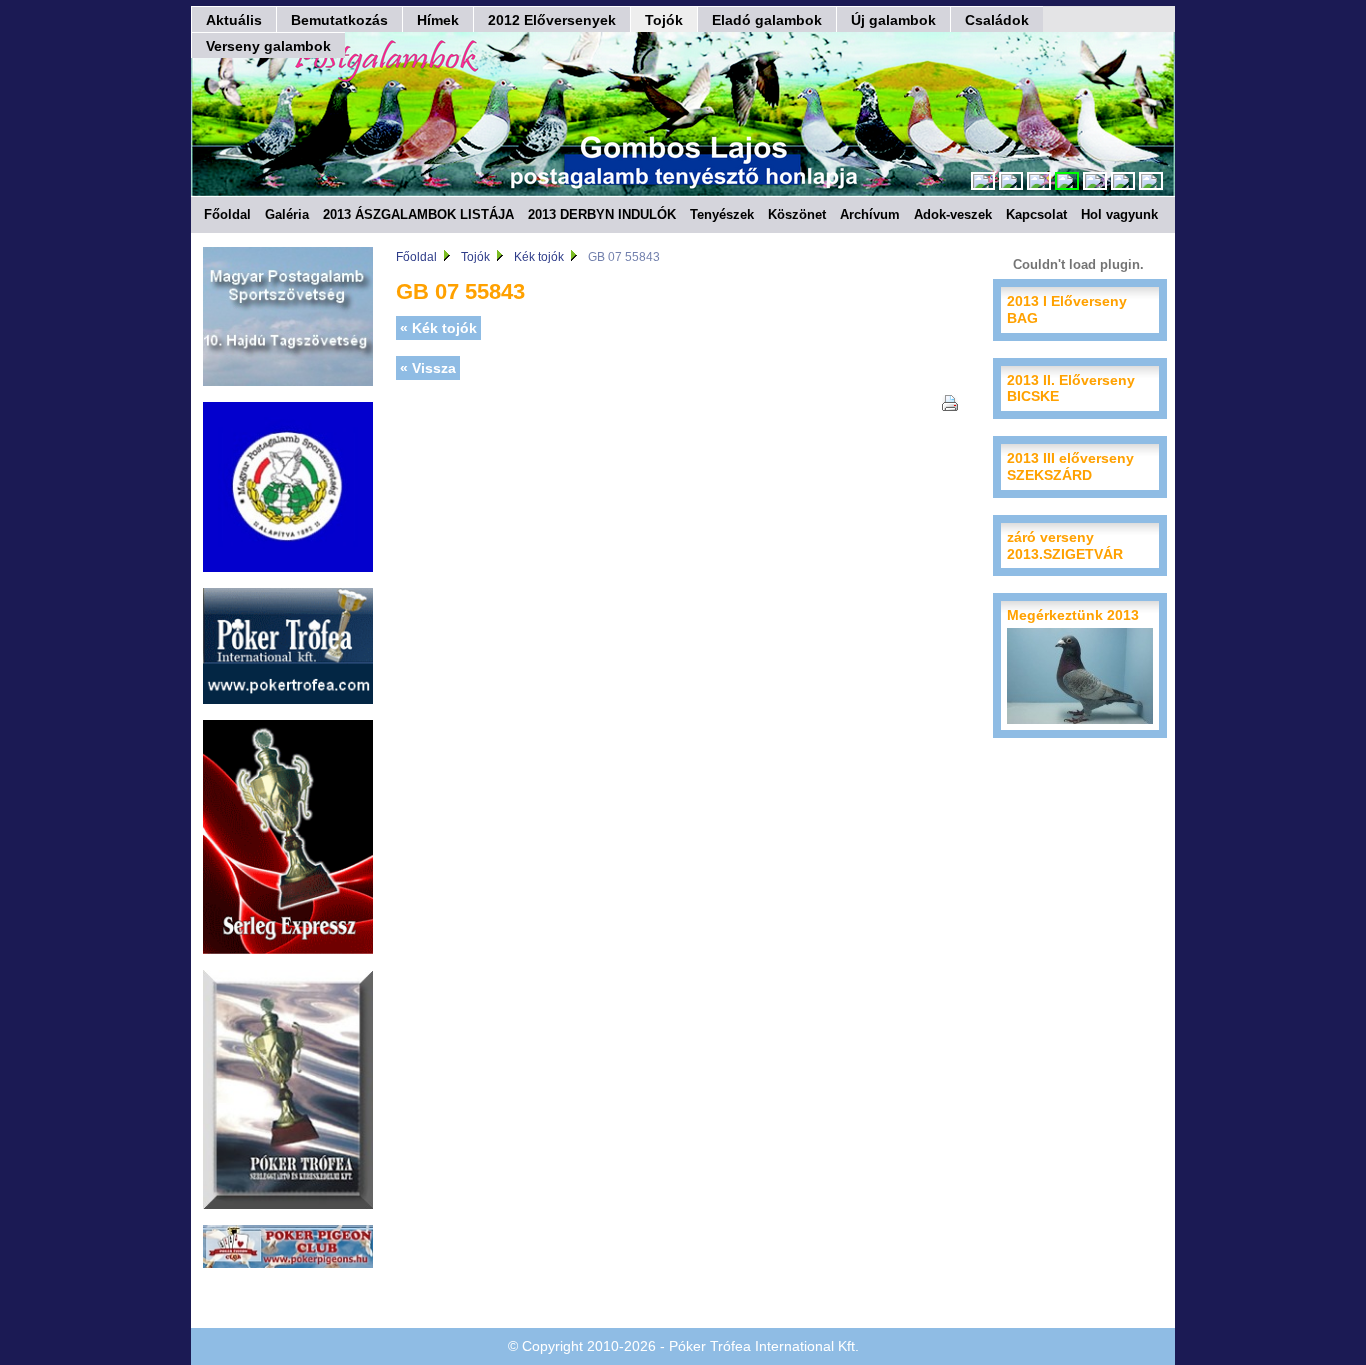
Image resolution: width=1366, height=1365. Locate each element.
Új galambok (893, 20)
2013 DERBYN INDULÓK (602, 214)
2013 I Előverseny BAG (1067, 309)
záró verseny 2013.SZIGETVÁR (1065, 545)
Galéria (287, 214)
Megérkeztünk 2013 (1073, 615)
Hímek (438, 20)
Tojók (664, 20)
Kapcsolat (1036, 214)
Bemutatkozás (339, 20)
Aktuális (234, 20)
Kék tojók (539, 257)
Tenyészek (722, 214)
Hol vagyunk (1119, 214)
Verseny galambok (268, 46)
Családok (997, 20)
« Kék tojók (438, 328)
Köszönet (797, 214)
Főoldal (227, 214)
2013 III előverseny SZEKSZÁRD (1070, 466)
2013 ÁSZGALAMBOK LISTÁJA (418, 214)
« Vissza (428, 368)
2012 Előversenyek (552, 20)
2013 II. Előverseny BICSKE (1071, 388)
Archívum (870, 214)
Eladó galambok (767, 20)
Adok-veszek (953, 214)
